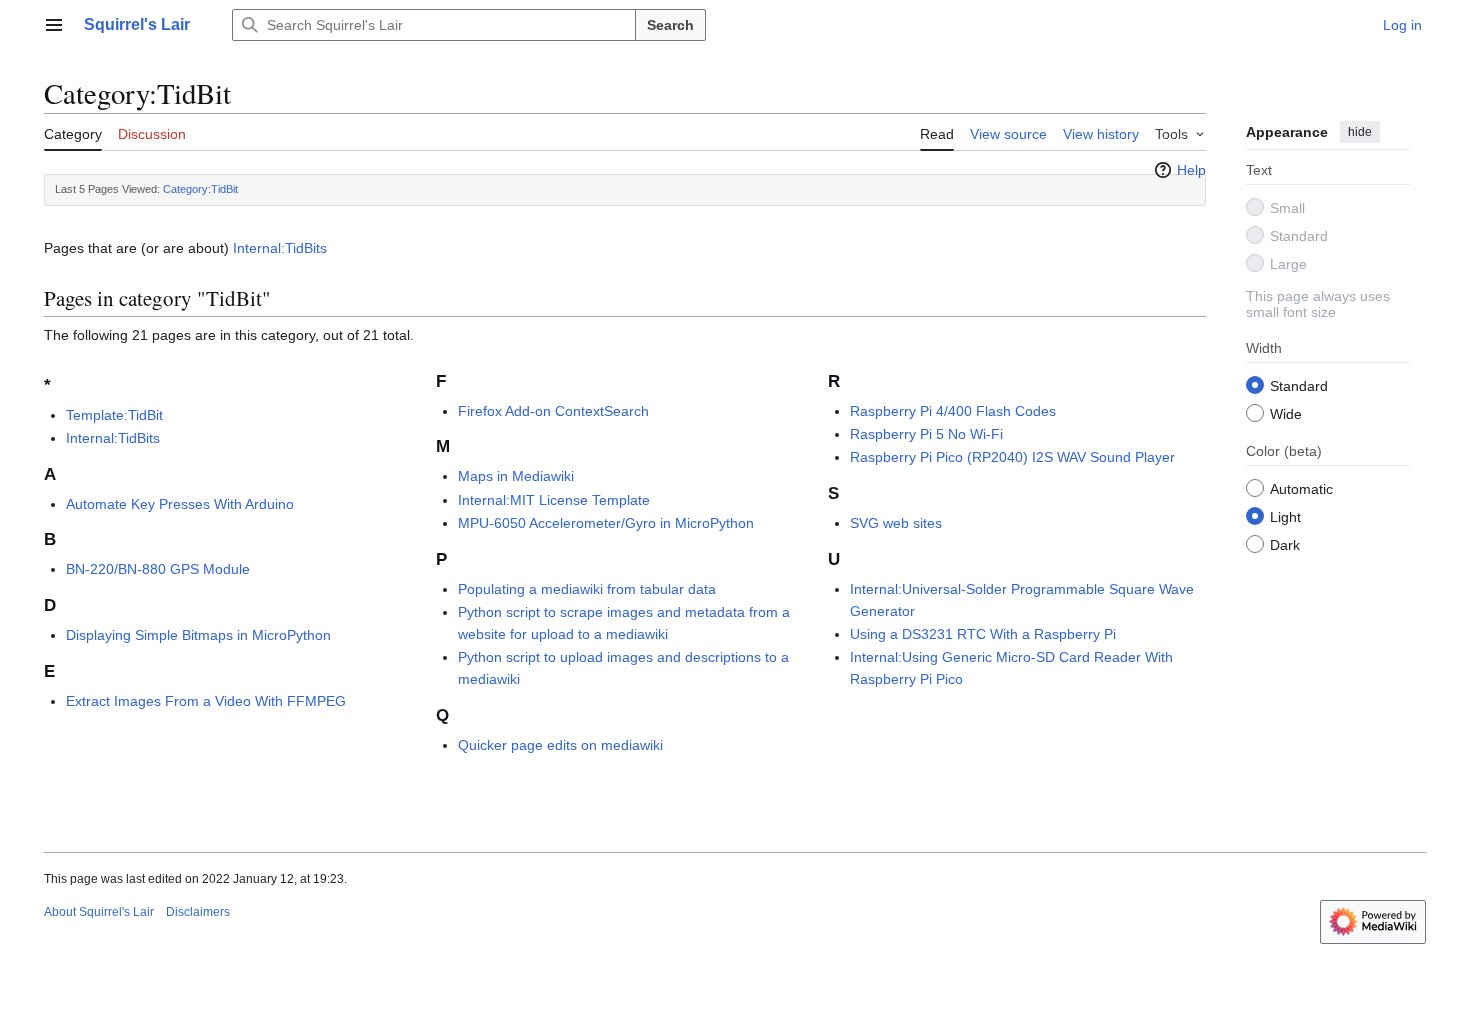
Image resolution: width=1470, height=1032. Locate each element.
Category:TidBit (200, 189)
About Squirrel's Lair (99, 912)
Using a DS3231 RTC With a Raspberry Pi (983, 634)
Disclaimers (198, 912)
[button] (54, 25)
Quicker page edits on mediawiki (560, 745)
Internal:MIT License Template (554, 500)
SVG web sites (896, 523)
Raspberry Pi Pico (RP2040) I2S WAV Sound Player (1012, 457)
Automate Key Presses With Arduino (180, 504)
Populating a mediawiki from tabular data (587, 589)
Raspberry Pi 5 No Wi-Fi (926, 434)
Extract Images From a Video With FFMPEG (206, 701)
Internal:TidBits (280, 248)
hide (1360, 132)
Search (670, 25)
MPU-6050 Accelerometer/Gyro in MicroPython (606, 523)
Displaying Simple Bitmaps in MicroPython (198, 635)
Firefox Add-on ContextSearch (553, 411)
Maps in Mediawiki (516, 476)
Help (1191, 170)
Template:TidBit (114, 415)
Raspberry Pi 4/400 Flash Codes (953, 411)
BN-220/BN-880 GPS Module (158, 569)
